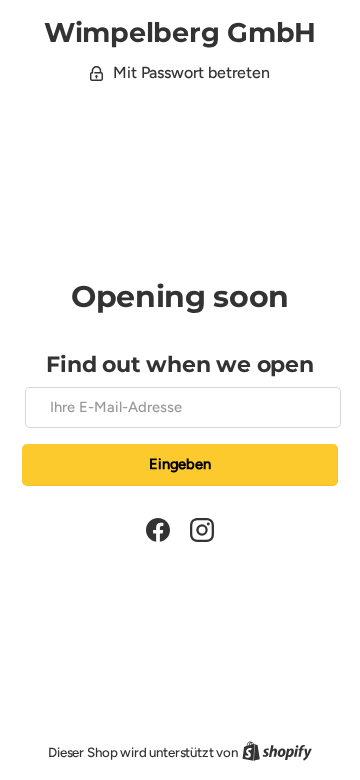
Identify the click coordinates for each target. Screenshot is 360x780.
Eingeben (180, 464)
